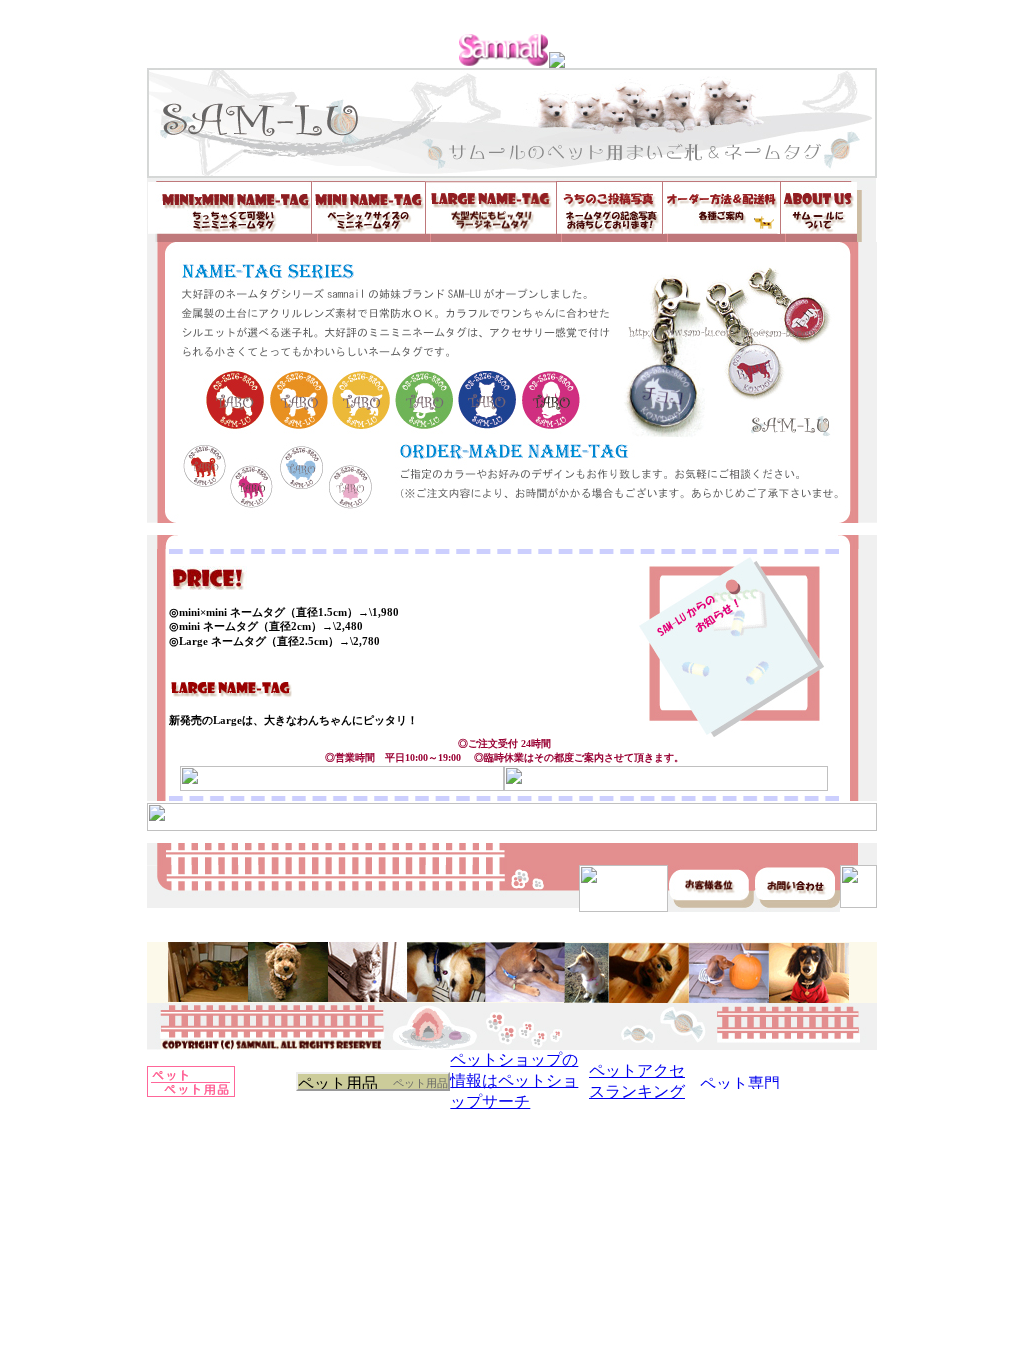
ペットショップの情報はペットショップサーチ (514, 1080)
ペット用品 (420, 1083)
